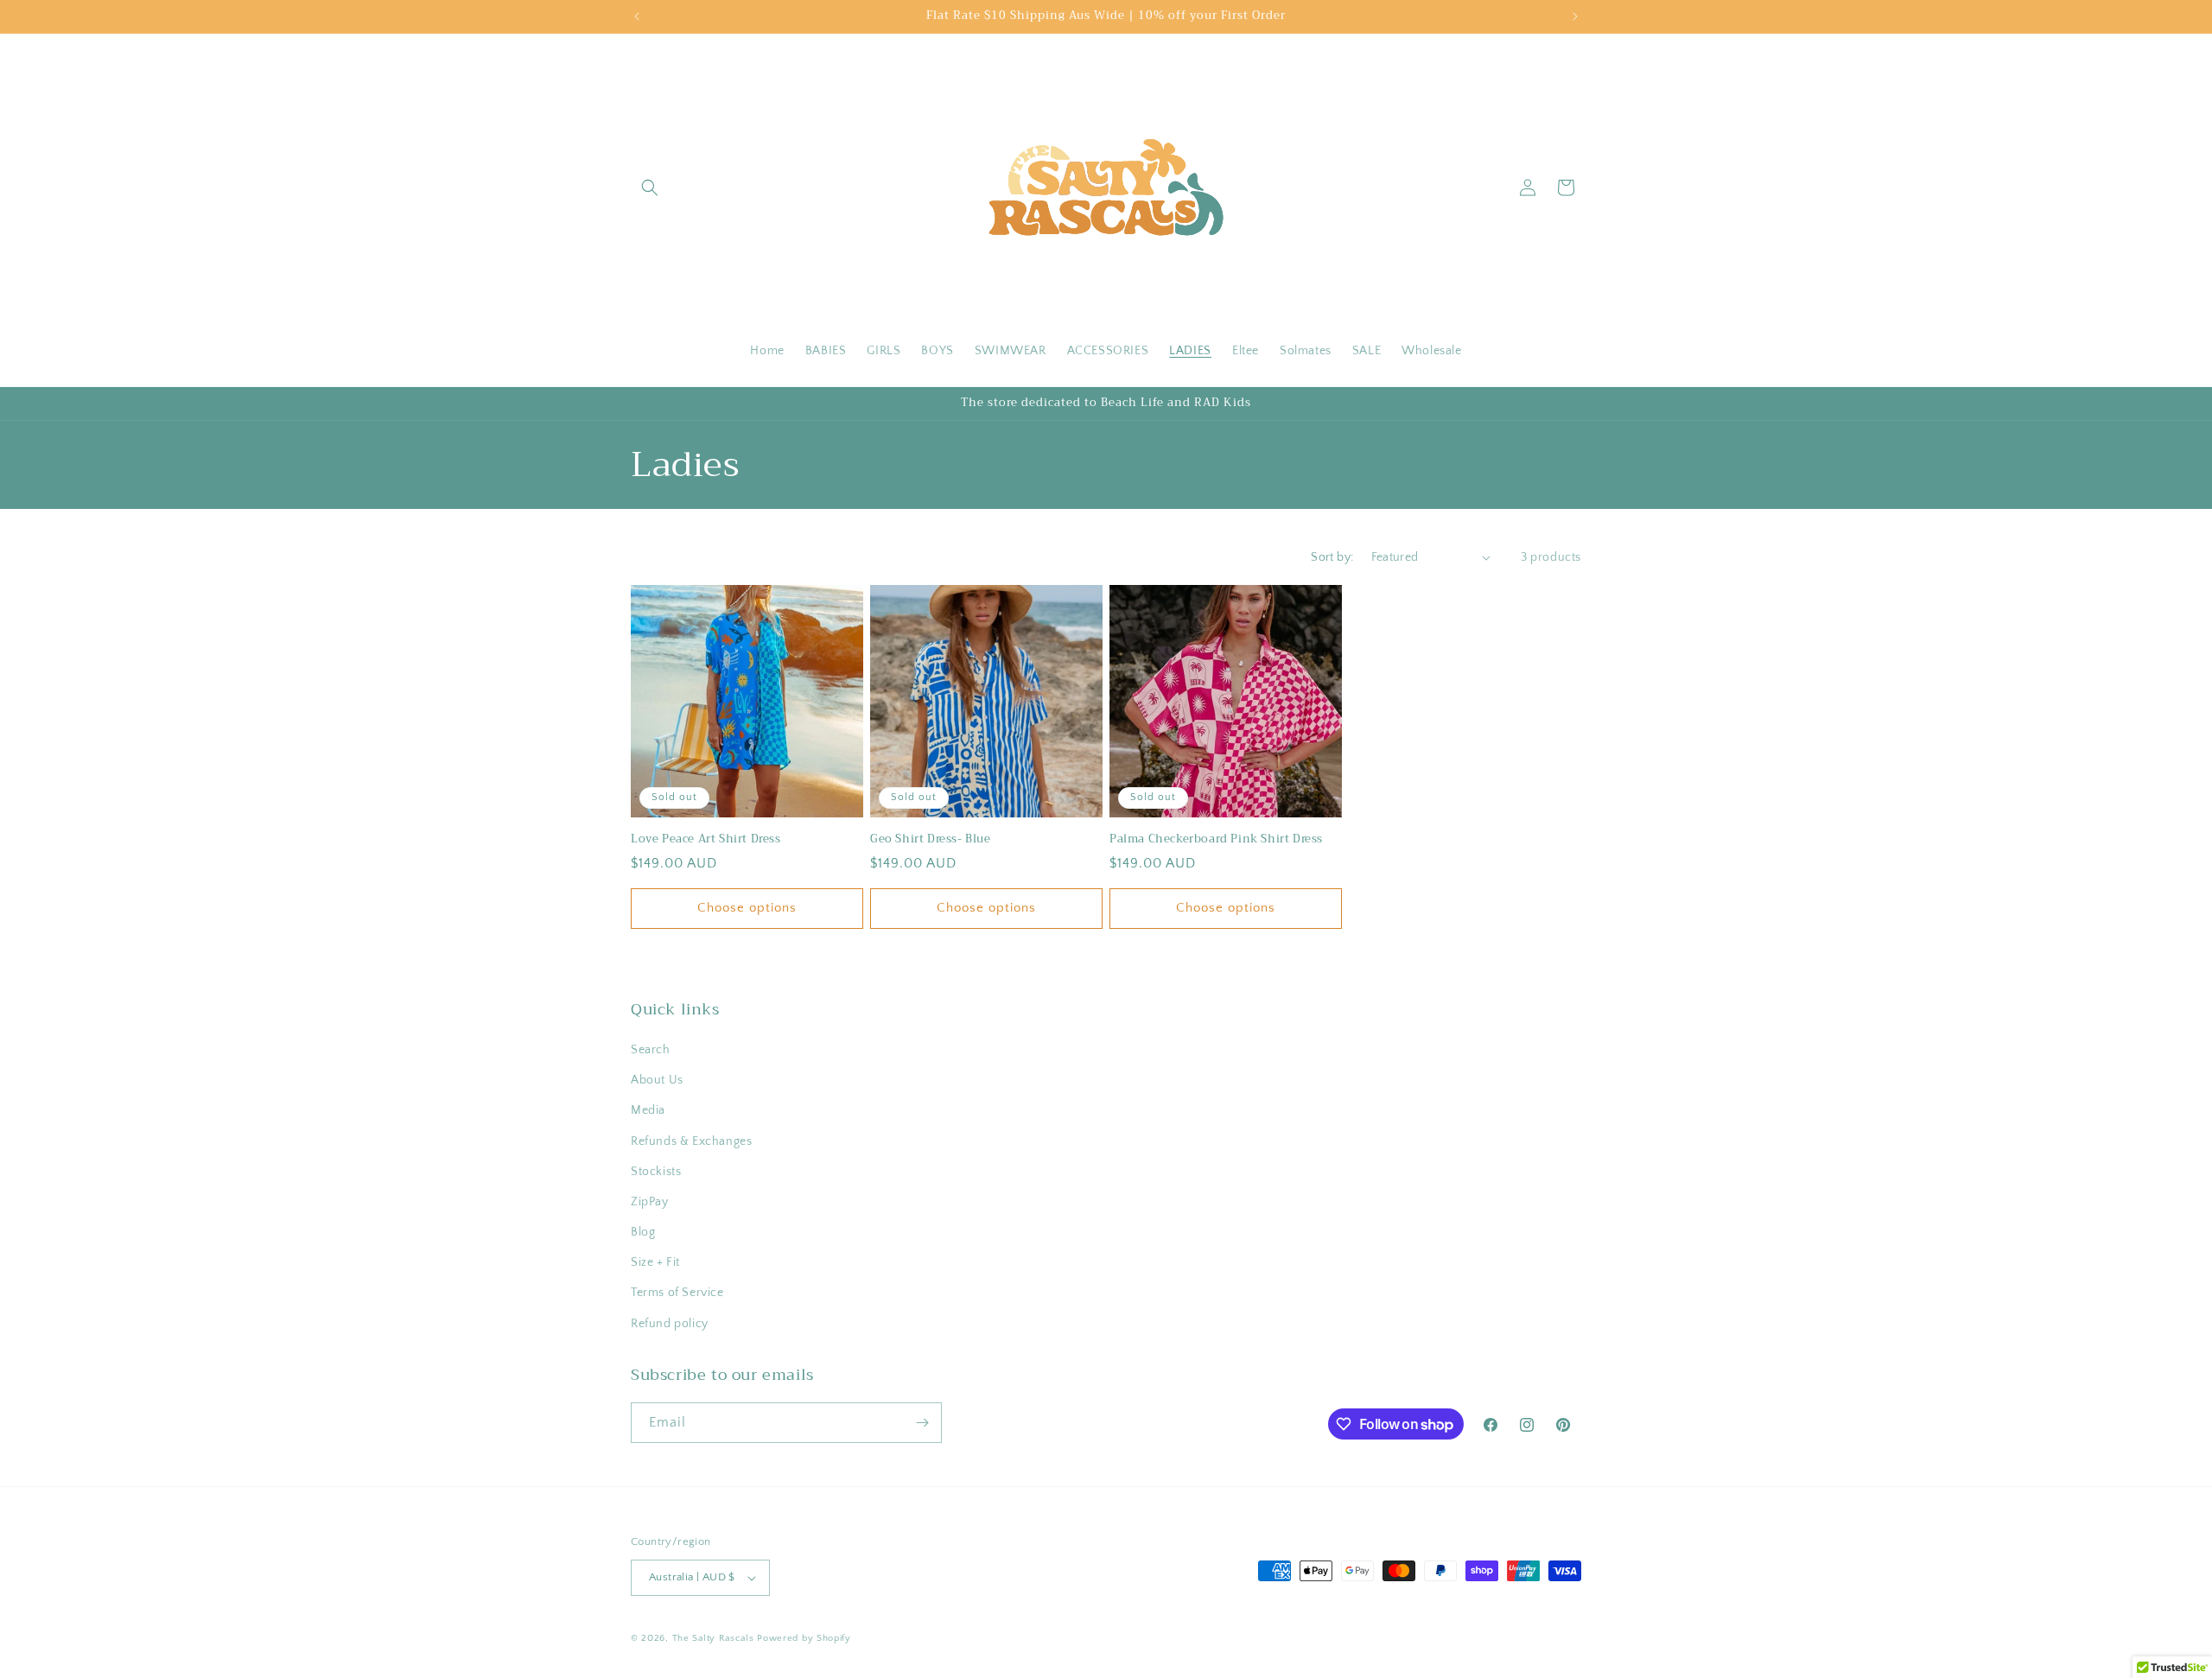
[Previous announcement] (637, 16)
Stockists (656, 1172)
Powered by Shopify (804, 1638)
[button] (650, 188)
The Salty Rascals (713, 1638)
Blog (643, 1232)
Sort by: (1332, 557)
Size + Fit (655, 1262)
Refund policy (670, 1324)
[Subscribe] (922, 1423)
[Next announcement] (1575, 16)
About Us (657, 1080)
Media (648, 1110)
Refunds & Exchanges (691, 1141)
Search (651, 1050)
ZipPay (650, 1202)
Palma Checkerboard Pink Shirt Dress (1216, 839)
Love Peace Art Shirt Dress (706, 839)
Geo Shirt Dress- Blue (931, 839)
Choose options (747, 908)
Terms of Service (677, 1293)
